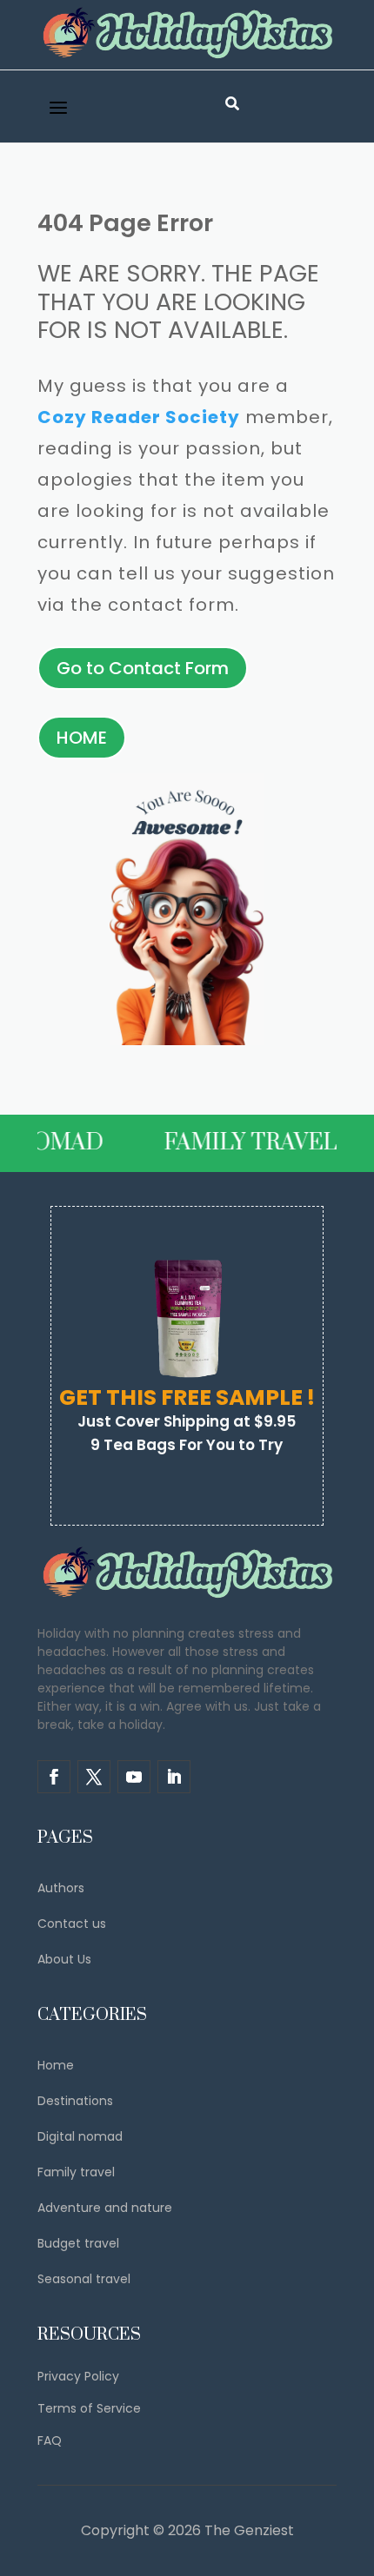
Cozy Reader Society (139, 417)
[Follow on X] (94, 1777)
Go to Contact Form (143, 668)
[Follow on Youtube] (134, 1777)
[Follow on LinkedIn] (174, 1777)
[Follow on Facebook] (54, 1777)
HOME (82, 738)
